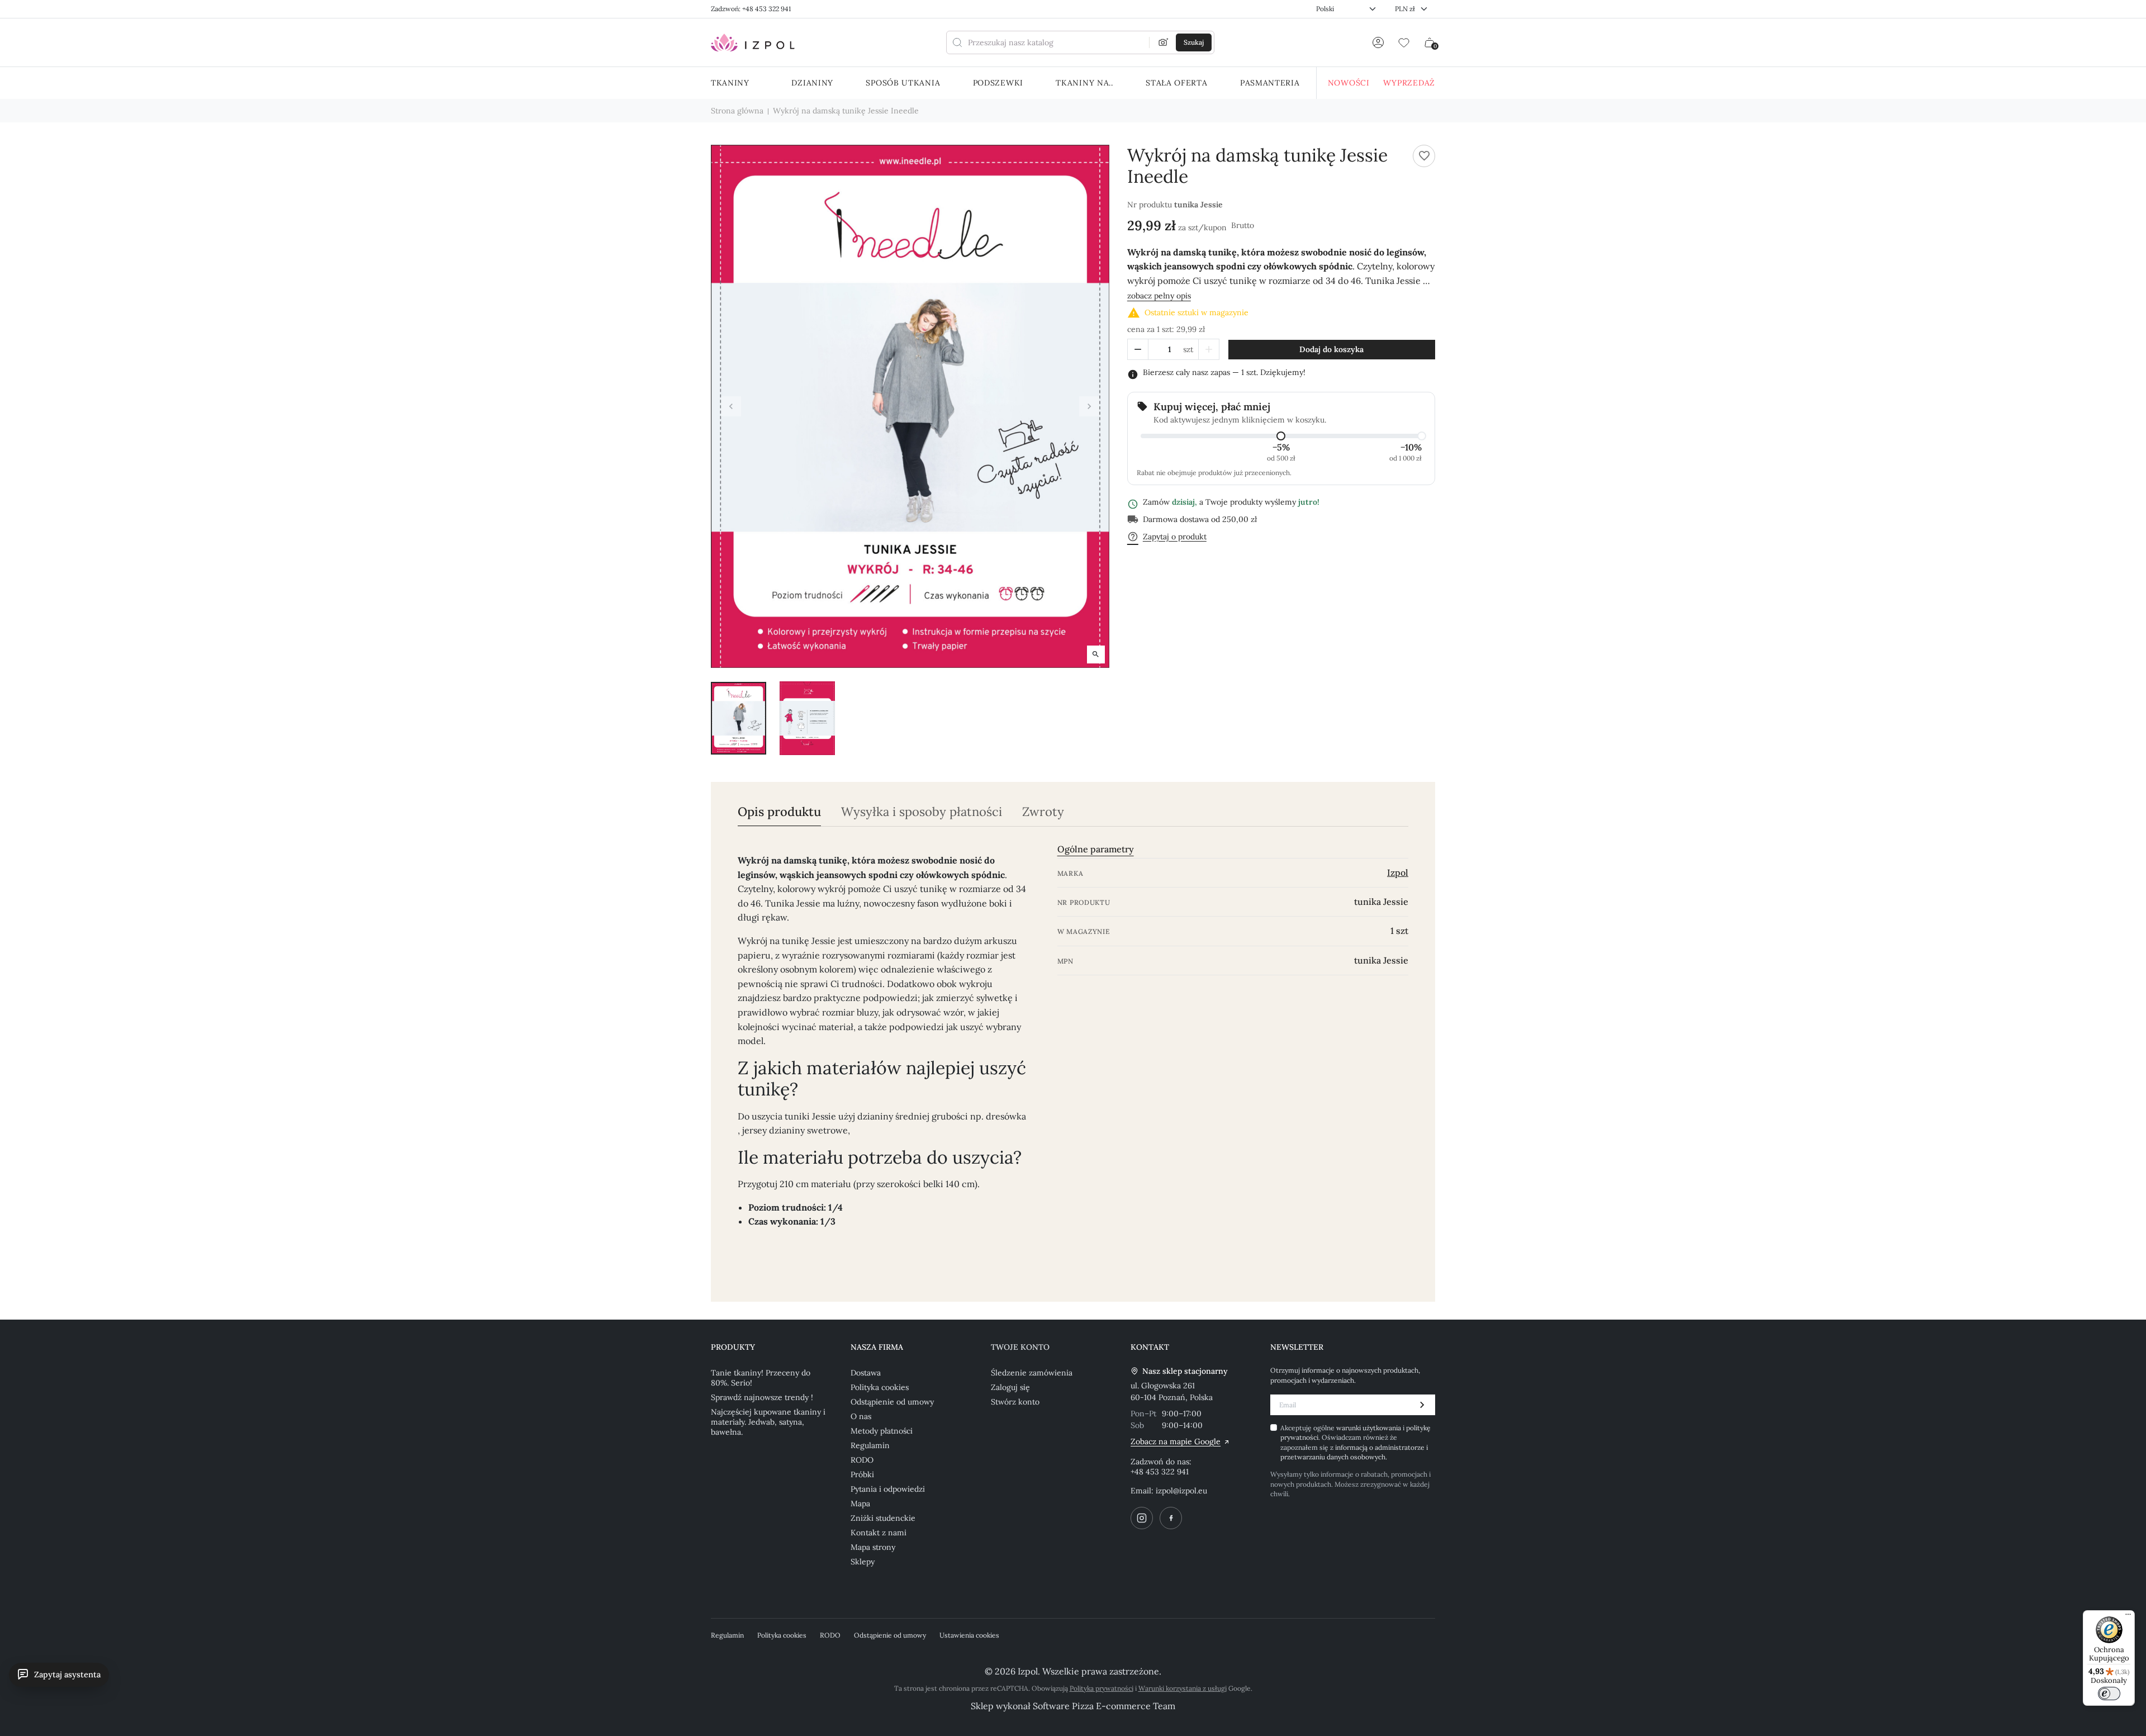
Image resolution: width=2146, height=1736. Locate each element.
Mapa (860, 1503)
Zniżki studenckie (883, 1518)
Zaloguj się (1010, 1387)
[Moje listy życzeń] (1404, 42)
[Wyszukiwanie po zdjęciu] (1164, 42)
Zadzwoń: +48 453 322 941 (751, 9)
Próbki (862, 1474)
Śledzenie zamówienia (1032, 1373)
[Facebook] (1171, 1518)
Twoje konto (1020, 1347)
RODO (862, 1460)
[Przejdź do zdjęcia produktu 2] (807, 718)
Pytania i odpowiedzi (888, 1489)
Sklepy (863, 1562)
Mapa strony (873, 1547)
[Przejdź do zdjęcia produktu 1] (739, 718)
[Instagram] (1142, 1518)
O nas (861, 1416)
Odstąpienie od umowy (892, 1402)
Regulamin (870, 1445)
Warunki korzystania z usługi (1183, 1688)
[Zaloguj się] (1378, 42)
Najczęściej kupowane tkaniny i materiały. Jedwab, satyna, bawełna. (768, 1422)
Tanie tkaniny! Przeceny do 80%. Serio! (761, 1378)
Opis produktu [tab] (779, 812)
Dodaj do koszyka (1331, 349)
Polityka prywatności (1102, 1688)
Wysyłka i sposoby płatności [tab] (922, 812)
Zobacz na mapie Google (1176, 1441)
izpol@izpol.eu (1181, 1491)
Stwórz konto (1015, 1402)
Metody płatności (882, 1431)
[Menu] (2128, 1617)
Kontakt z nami (879, 1533)
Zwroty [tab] (1043, 812)
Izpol (1398, 872)
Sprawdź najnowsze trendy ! (762, 1397)
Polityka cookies (880, 1387)
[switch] (2109, 1694)
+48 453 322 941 (1160, 1472)
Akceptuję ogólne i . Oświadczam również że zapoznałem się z (1356, 1442)
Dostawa (866, 1373)
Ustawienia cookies (969, 1635)
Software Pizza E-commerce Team (1104, 1706)
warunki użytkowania (1369, 1428)
